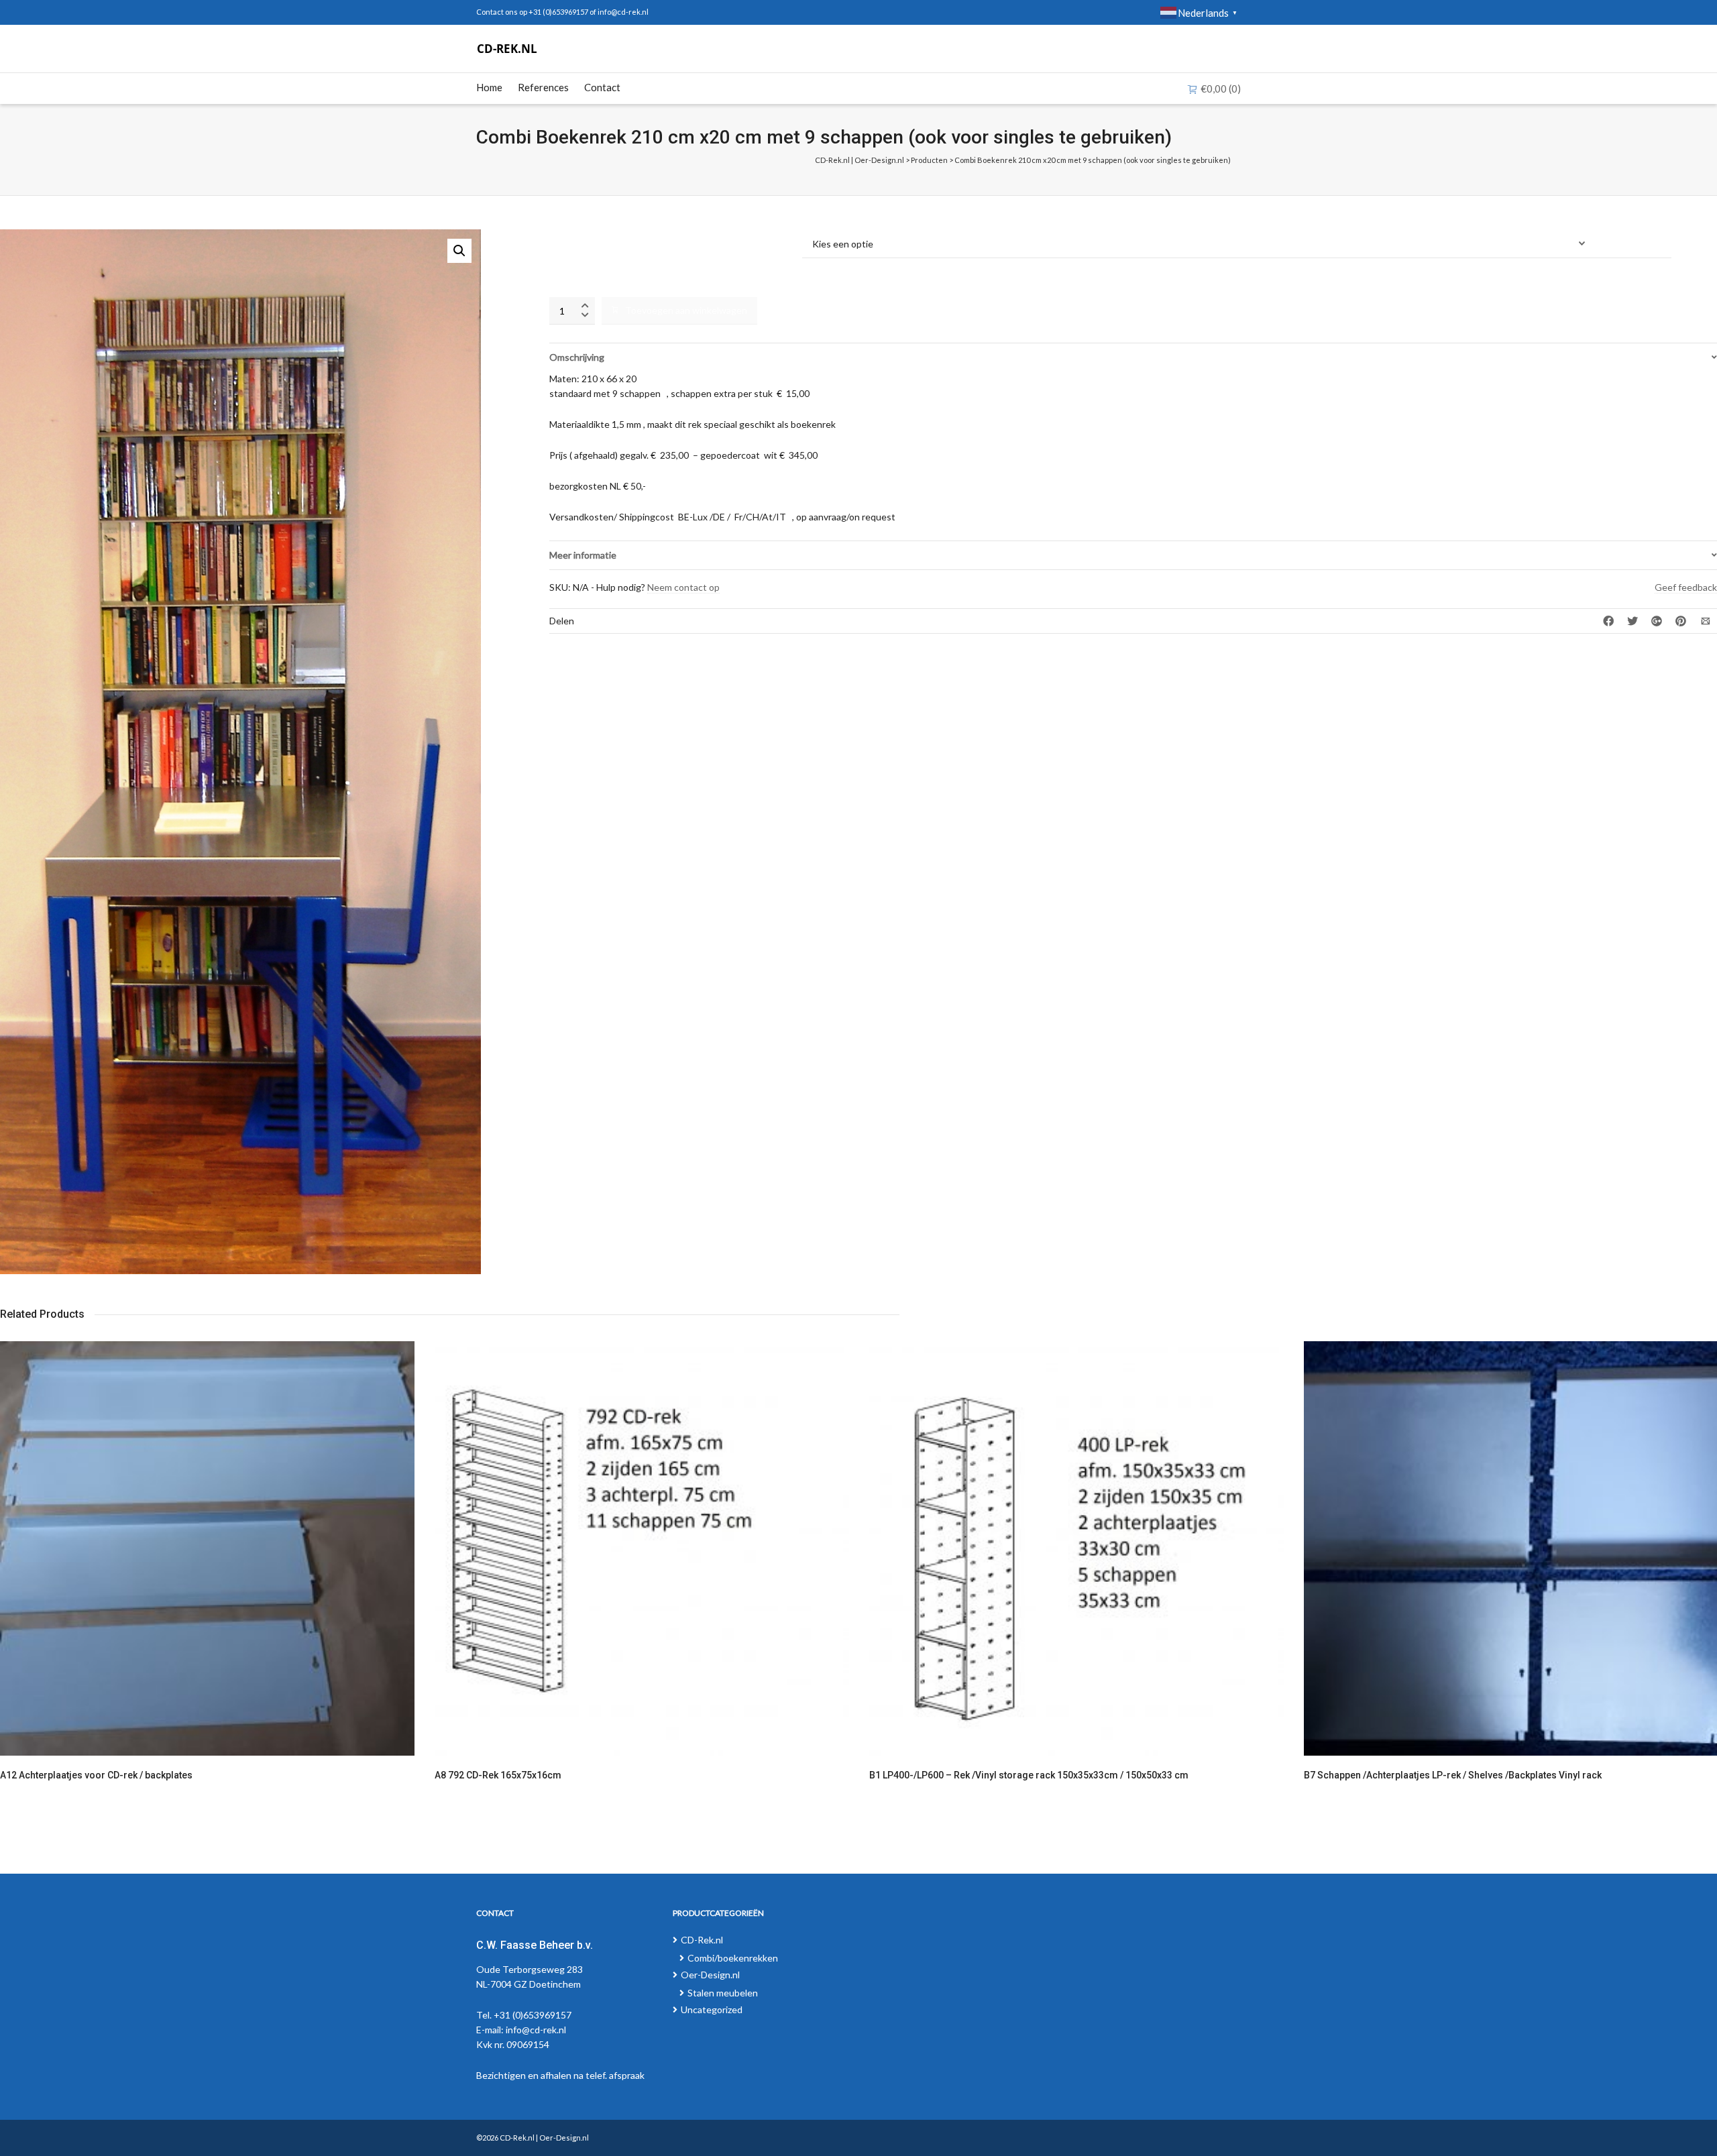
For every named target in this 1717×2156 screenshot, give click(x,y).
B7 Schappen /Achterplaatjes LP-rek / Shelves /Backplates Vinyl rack (1453, 1775)
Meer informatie (583, 555)
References (543, 87)
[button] (459, 251)
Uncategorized (712, 2009)
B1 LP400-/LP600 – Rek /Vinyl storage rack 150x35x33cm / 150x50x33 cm (1029, 1775)
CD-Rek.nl (702, 1940)
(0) (1221, 89)
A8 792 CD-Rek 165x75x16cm (498, 1775)
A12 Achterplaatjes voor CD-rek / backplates (96, 1775)
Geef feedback (1686, 587)
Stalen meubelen (723, 1993)
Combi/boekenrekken (733, 1958)
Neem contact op (683, 587)
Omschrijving (577, 357)
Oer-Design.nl (710, 1975)
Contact (602, 87)
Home (489, 87)
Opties (564, 236)
